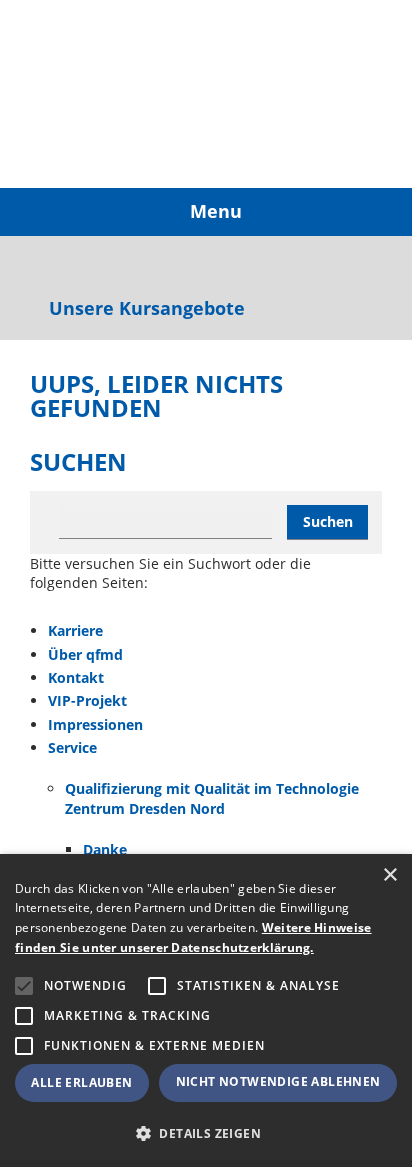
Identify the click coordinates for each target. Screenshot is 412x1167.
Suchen (328, 521)
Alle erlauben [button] (81, 1082)
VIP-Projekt (87, 700)
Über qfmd (85, 654)
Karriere (75, 630)
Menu (213, 211)
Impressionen (95, 724)
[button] (206, 1133)
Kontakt (76, 677)
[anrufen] (41, 264)
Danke (105, 849)
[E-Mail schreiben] (78, 264)
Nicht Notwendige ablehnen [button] (278, 1081)
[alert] (206, 1010)
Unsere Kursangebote (144, 309)
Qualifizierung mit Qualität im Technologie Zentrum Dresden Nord (212, 798)
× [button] (389, 875)
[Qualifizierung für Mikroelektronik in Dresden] (95, 94)
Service (72, 747)
